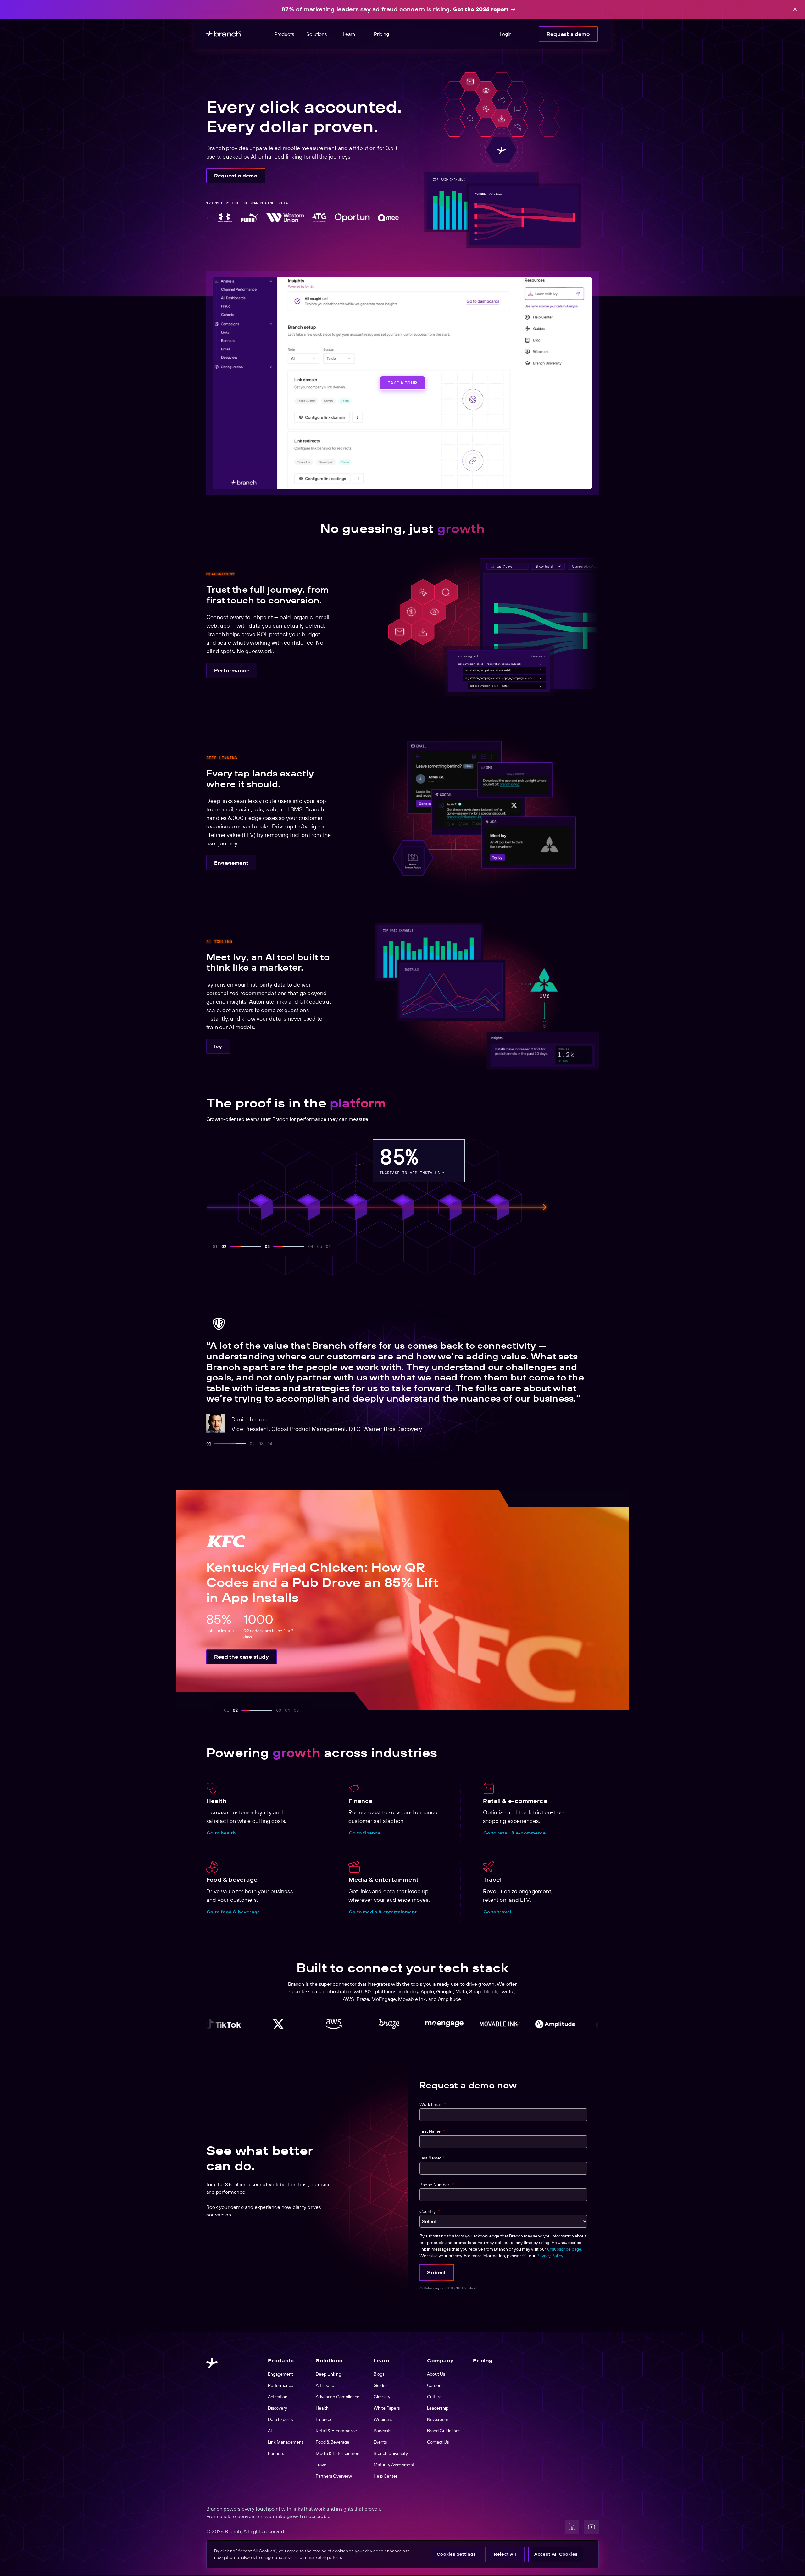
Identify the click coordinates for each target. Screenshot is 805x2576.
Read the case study (241, 1657)
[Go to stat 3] (233, 1246)
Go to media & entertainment (383, 1912)
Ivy (218, 1046)
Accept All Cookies (556, 2554)
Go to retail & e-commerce (514, 1833)
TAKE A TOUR (402, 383)
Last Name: (432, 2158)
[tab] (209, 1444)
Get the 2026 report (481, 9)
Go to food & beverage (233, 1912)
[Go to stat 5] (250, 1246)
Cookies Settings (456, 2554)
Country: (430, 2211)
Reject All (505, 2554)
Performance (232, 670)
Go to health (221, 1833)
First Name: (432, 2131)
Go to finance (365, 1833)
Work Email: (433, 2104)
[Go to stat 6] (276, 1246)
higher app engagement (547, 1173)
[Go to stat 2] (224, 1246)
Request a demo (568, 34)
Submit (436, 2272)
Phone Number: (437, 2185)
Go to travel (497, 1912)
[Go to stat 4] (241, 1246)
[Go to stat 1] (215, 1246)
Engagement (231, 863)
